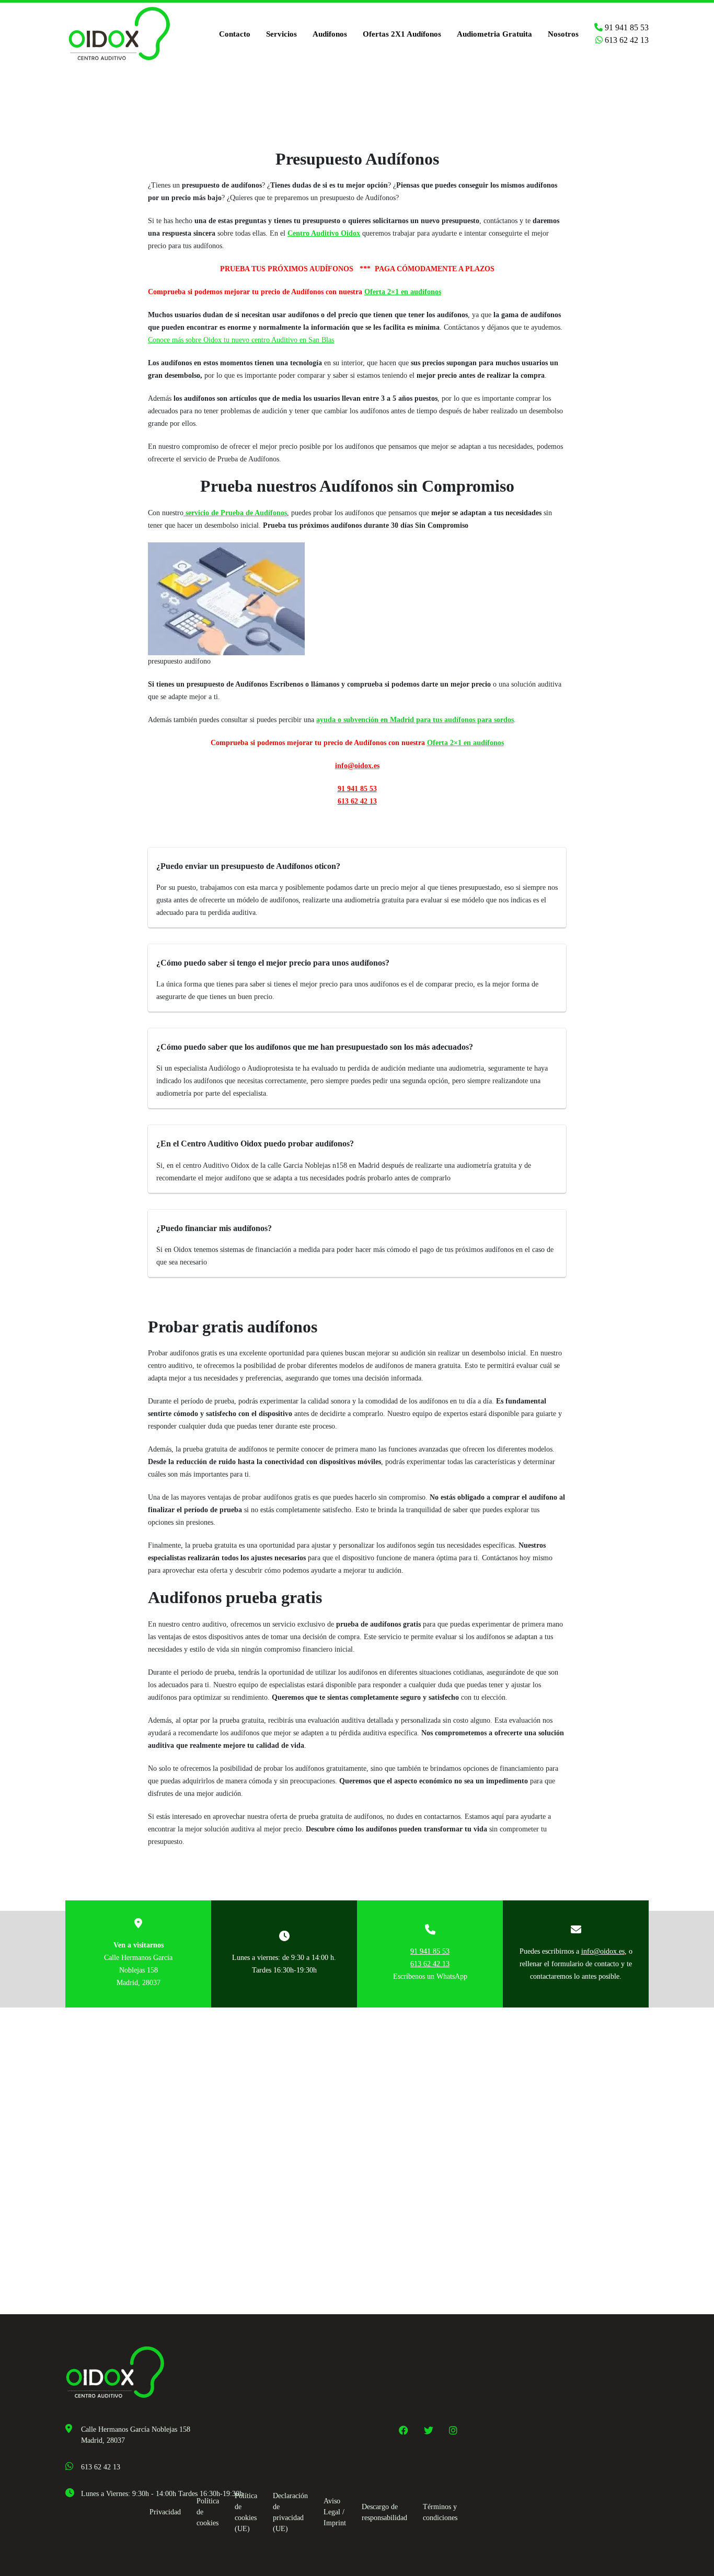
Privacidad (165, 2512)
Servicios (281, 34)
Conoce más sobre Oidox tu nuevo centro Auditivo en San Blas (241, 340)
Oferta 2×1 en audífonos (403, 292)
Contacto (235, 34)
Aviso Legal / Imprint (335, 2512)
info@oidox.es (603, 1951)
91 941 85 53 (626, 27)
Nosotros (563, 34)
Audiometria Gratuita (494, 34)
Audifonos (330, 34)
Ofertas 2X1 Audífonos (402, 34)
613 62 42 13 (626, 40)
